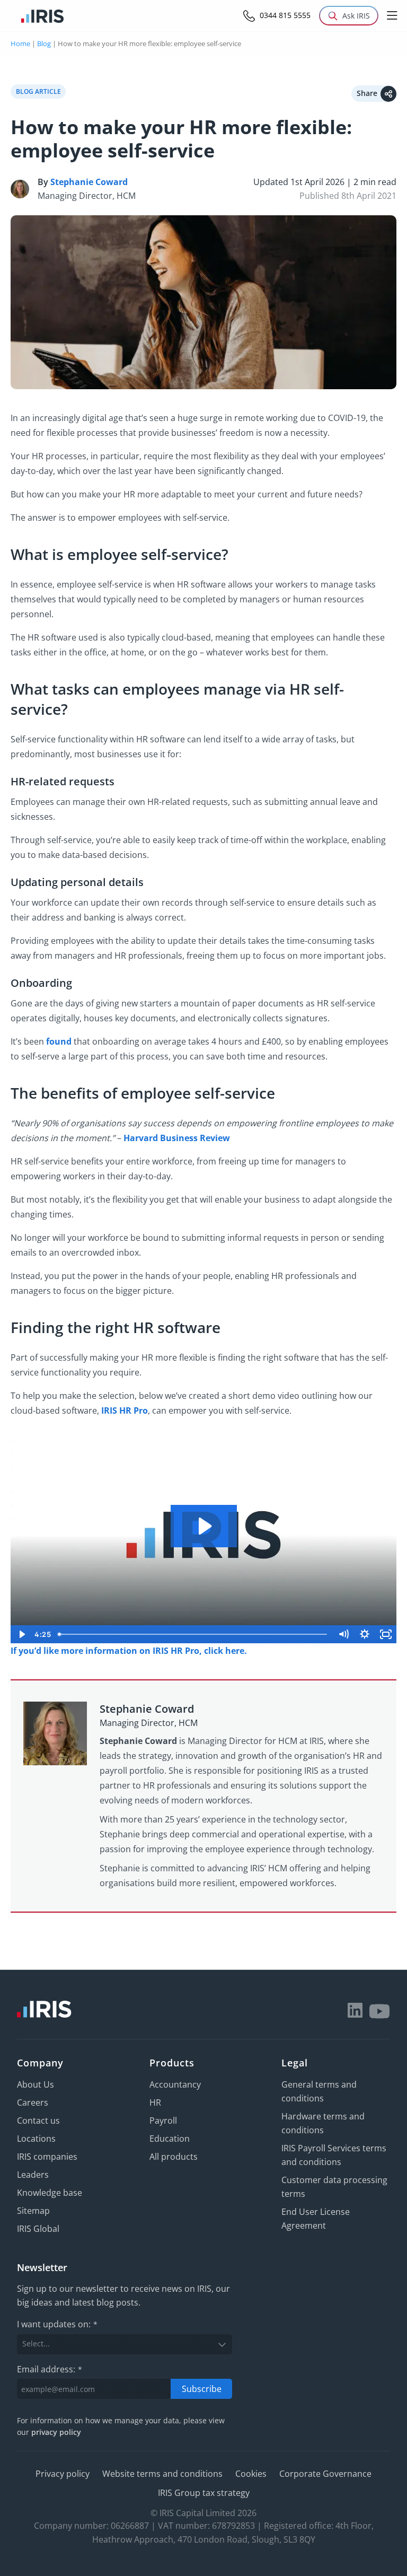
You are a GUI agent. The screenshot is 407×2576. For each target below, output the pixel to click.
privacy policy (56, 2433)
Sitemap (33, 2211)
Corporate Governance (325, 2474)
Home (20, 43)
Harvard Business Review (177, 1138)
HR (155, 2102)
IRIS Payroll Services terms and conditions (334, 2155)
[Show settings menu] (365, 1634)
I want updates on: (57, 2325)
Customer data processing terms (334, 2187)
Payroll (163, 2121)
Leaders (33, 2175)
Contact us (38, 2121)
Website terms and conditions (162, 2474)
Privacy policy (63, 2474)
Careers (33, 2102)
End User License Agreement (316, 2219)
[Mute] (343, 1634)
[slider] (193, 1634)
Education (170, 2139)
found (59, 1041)
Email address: (50, 2369)
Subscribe (202, 2389)
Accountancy (175, 2084)
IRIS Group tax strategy (204, 2493)
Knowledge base (50, 2193)
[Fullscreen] (386, 1634)
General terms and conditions (319, 2091)
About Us (36, 2084)
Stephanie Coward (89, 182)
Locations (36, 2139)
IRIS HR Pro (125, 1410)
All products (174, 2157)
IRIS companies (47, 2157)
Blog (44, 43)
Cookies (251, 2474)
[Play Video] (21, 1634)
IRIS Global (38, 2229)
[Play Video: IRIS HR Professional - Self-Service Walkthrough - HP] (204, 1526)
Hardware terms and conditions (323, 2123)
